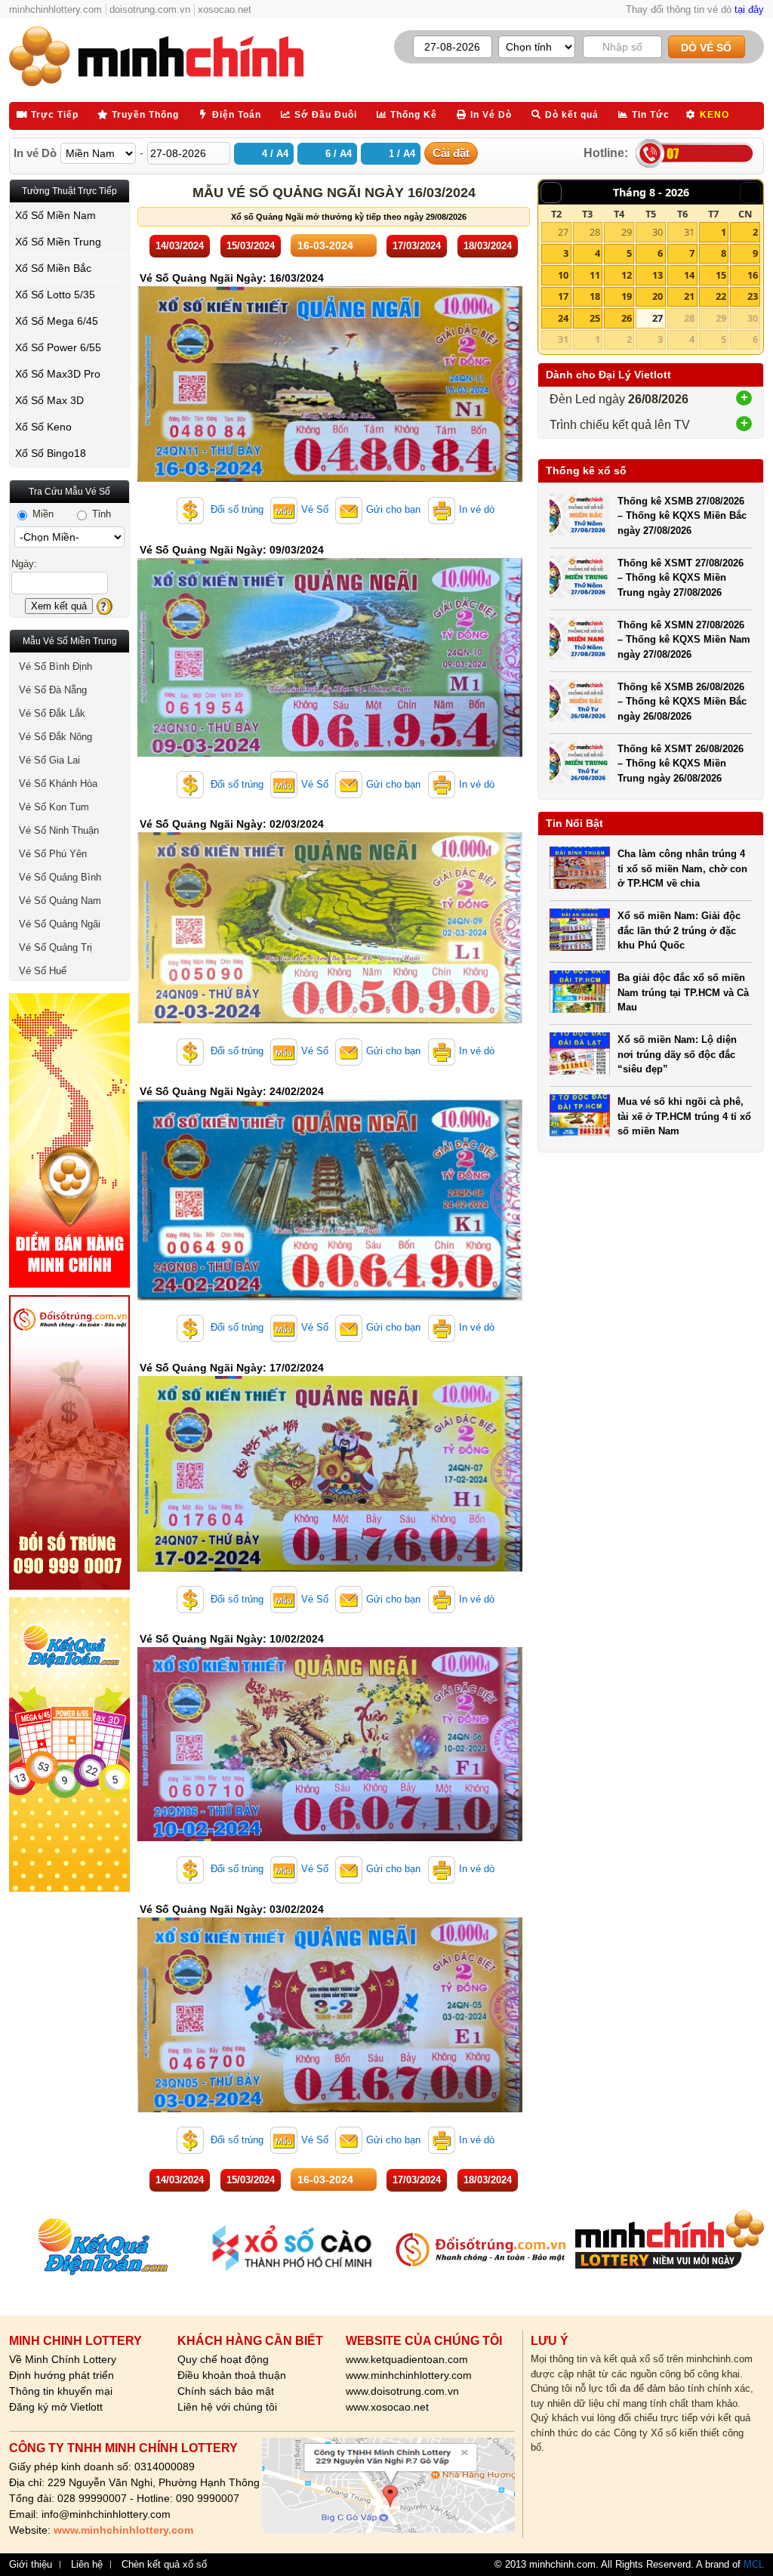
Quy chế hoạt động (223, 2359)
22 (721, 296)
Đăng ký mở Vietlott (56, 2407)
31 (689, 232)
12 (627, 275)
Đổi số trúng (236, 509)
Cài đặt (451, 153)
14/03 (180, 246)
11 (595, 275)
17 (563, 296)
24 (563, 318)
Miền (42, 514)
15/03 (251, 246)
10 (563, 275)
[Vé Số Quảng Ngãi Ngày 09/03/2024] (330, 753)
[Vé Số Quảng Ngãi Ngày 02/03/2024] (330, 1020)
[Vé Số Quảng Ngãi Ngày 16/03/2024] (330, 478)
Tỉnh (100, 514)
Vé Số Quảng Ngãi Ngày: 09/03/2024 (232, 550)
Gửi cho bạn (393, 509)
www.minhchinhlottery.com (409, 2375)
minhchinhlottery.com (55, 9)
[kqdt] (69, 1745)
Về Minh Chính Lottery (63, 2359)
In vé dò (477, 509)
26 (627, 318)
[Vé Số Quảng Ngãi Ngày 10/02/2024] (330, 1838)
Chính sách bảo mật (226, 2391)
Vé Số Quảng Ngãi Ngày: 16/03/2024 (232, 278)
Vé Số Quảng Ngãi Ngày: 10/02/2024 (232, 1639)
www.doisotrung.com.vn (402, 2391)
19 (627, 296)
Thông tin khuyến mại (61, 2391)
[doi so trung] (69, 1442)
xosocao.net (225, 9)
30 (658, 232)
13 (658, 275)
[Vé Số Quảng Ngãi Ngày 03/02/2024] (330, 2109)
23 (753, 296)
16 (753, 275)
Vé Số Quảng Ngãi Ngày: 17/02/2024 (232, 1368)
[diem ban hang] (69, 1140)
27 (563, 232)
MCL (754, 2564)
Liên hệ (87, 2565)
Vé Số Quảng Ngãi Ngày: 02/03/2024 (232, 824)
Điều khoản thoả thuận (232, 2375)
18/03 (488, 246)
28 (595, 232)
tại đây (749, 9)
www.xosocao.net (387, 2407)
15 (721, 275)
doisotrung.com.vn (150, 9)
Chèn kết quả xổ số (164, 2565)
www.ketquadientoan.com (407, 2359)
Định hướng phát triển (62, 2375)
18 (595, 296)
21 (689, 296)
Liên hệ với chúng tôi (227, 2407)
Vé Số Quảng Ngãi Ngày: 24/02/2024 (232, 1091)
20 (658, 296)
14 (689, 275)
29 (627, 232)
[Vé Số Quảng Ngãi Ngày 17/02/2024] (330, 1568)
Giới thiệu (31, 2565)
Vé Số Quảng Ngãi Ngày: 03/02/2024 (232, 1909)
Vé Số (315, 509)
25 (595, 318)
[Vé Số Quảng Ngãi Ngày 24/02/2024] (330, 1297)
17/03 (417, 246)
